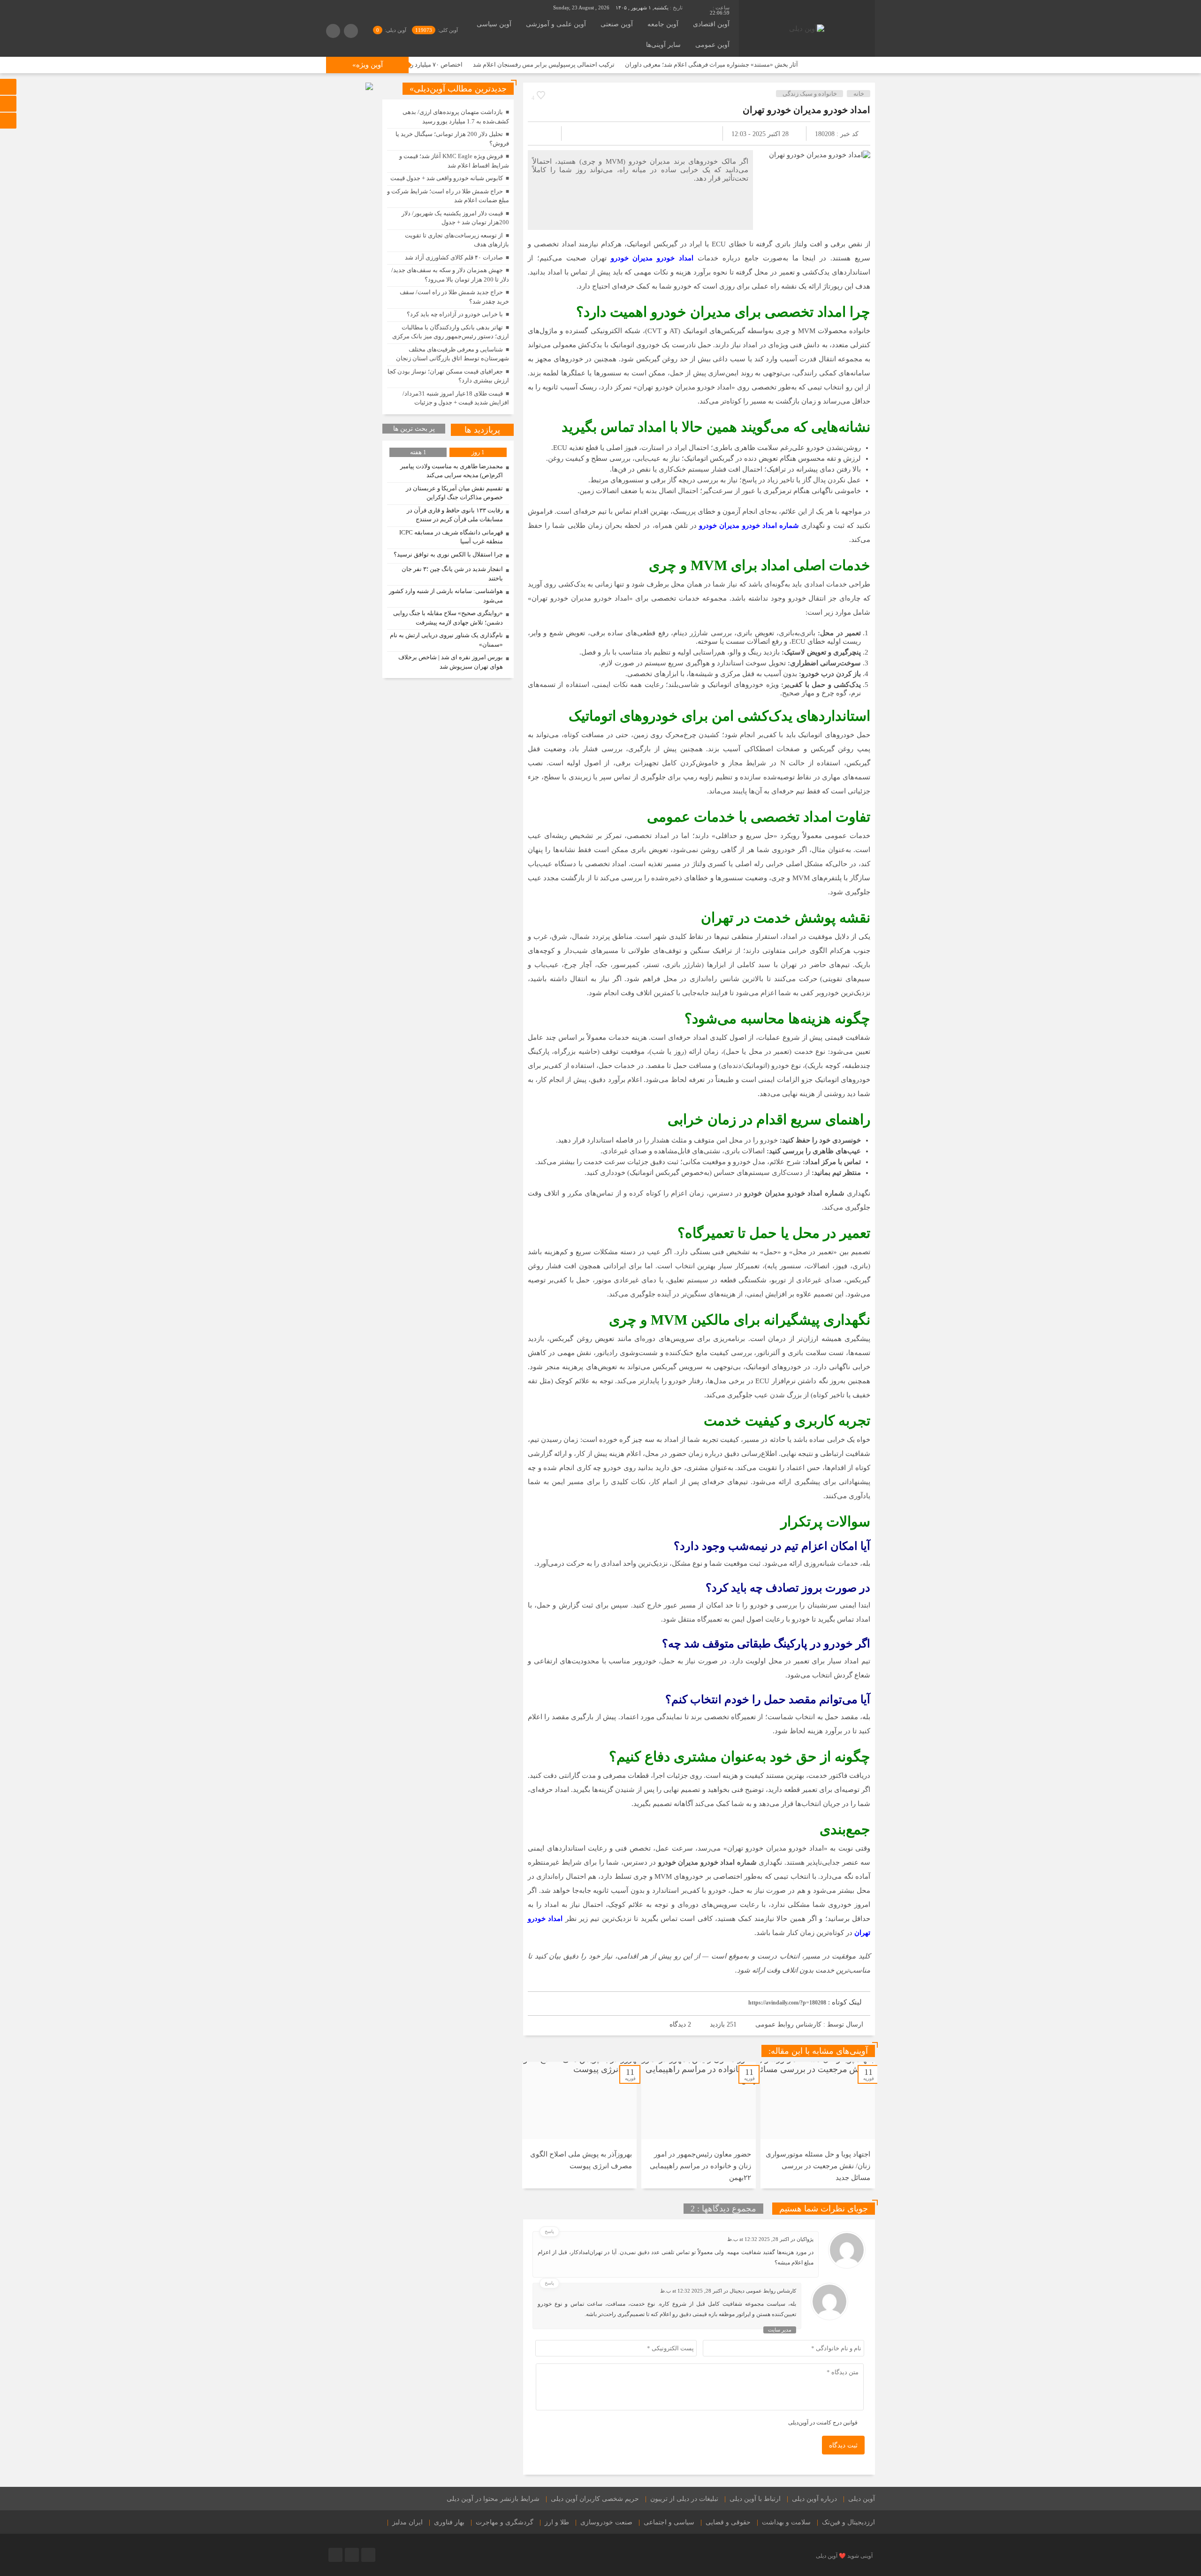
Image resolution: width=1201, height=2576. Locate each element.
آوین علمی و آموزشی (556, 24)
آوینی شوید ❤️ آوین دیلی (844, 2556)
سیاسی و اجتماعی (669, 2522)
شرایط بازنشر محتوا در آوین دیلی (493, 2499)
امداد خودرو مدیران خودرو (652, 258)
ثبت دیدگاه (843, 2445)
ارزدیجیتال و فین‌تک (848, 2522)
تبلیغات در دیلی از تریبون (684, 2499)
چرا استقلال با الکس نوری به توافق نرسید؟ (448, 554)
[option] (818, 2125)
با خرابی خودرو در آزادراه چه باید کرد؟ (455, 314)
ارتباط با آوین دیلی (755, 2499)
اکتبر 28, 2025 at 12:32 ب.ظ (758, 2239)
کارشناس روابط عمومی (788, 2024)
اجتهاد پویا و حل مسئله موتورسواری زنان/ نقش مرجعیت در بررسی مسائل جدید (818, 2166)
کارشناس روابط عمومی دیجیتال (763, 2291)
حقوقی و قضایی (728, 2522)
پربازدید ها (482, 430)
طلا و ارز (557, 2522)
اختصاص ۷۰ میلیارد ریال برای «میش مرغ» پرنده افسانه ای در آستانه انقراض (471, 65)
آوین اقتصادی (711, 24)
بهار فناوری (449, 2522)
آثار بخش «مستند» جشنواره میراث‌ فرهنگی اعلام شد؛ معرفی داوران (817, 65)
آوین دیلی (862, 2499)
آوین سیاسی (494, 24)
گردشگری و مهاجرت (505, 2522)
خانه (859, 94)
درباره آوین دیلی (814, 2499)
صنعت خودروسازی (606, 2522)
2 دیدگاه (680, 2024)
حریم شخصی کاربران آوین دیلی (595, 2499)
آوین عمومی (712, 45)
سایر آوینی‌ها (663, 45)
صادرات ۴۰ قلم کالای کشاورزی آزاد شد (454, 257)
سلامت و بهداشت (786, 2522)
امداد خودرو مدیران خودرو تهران (806, 110)
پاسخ (549, 2231)
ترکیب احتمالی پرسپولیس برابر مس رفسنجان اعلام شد (649, 65)
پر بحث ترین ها (414, 429)
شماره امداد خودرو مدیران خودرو (749, 526)
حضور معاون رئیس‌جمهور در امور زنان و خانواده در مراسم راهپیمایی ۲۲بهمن (700, 2166)
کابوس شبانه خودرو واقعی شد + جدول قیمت (447, 178)
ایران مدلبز (407, 2522)
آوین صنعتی (617, 24)
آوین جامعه (663, 24)
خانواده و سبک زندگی (810, 94)
